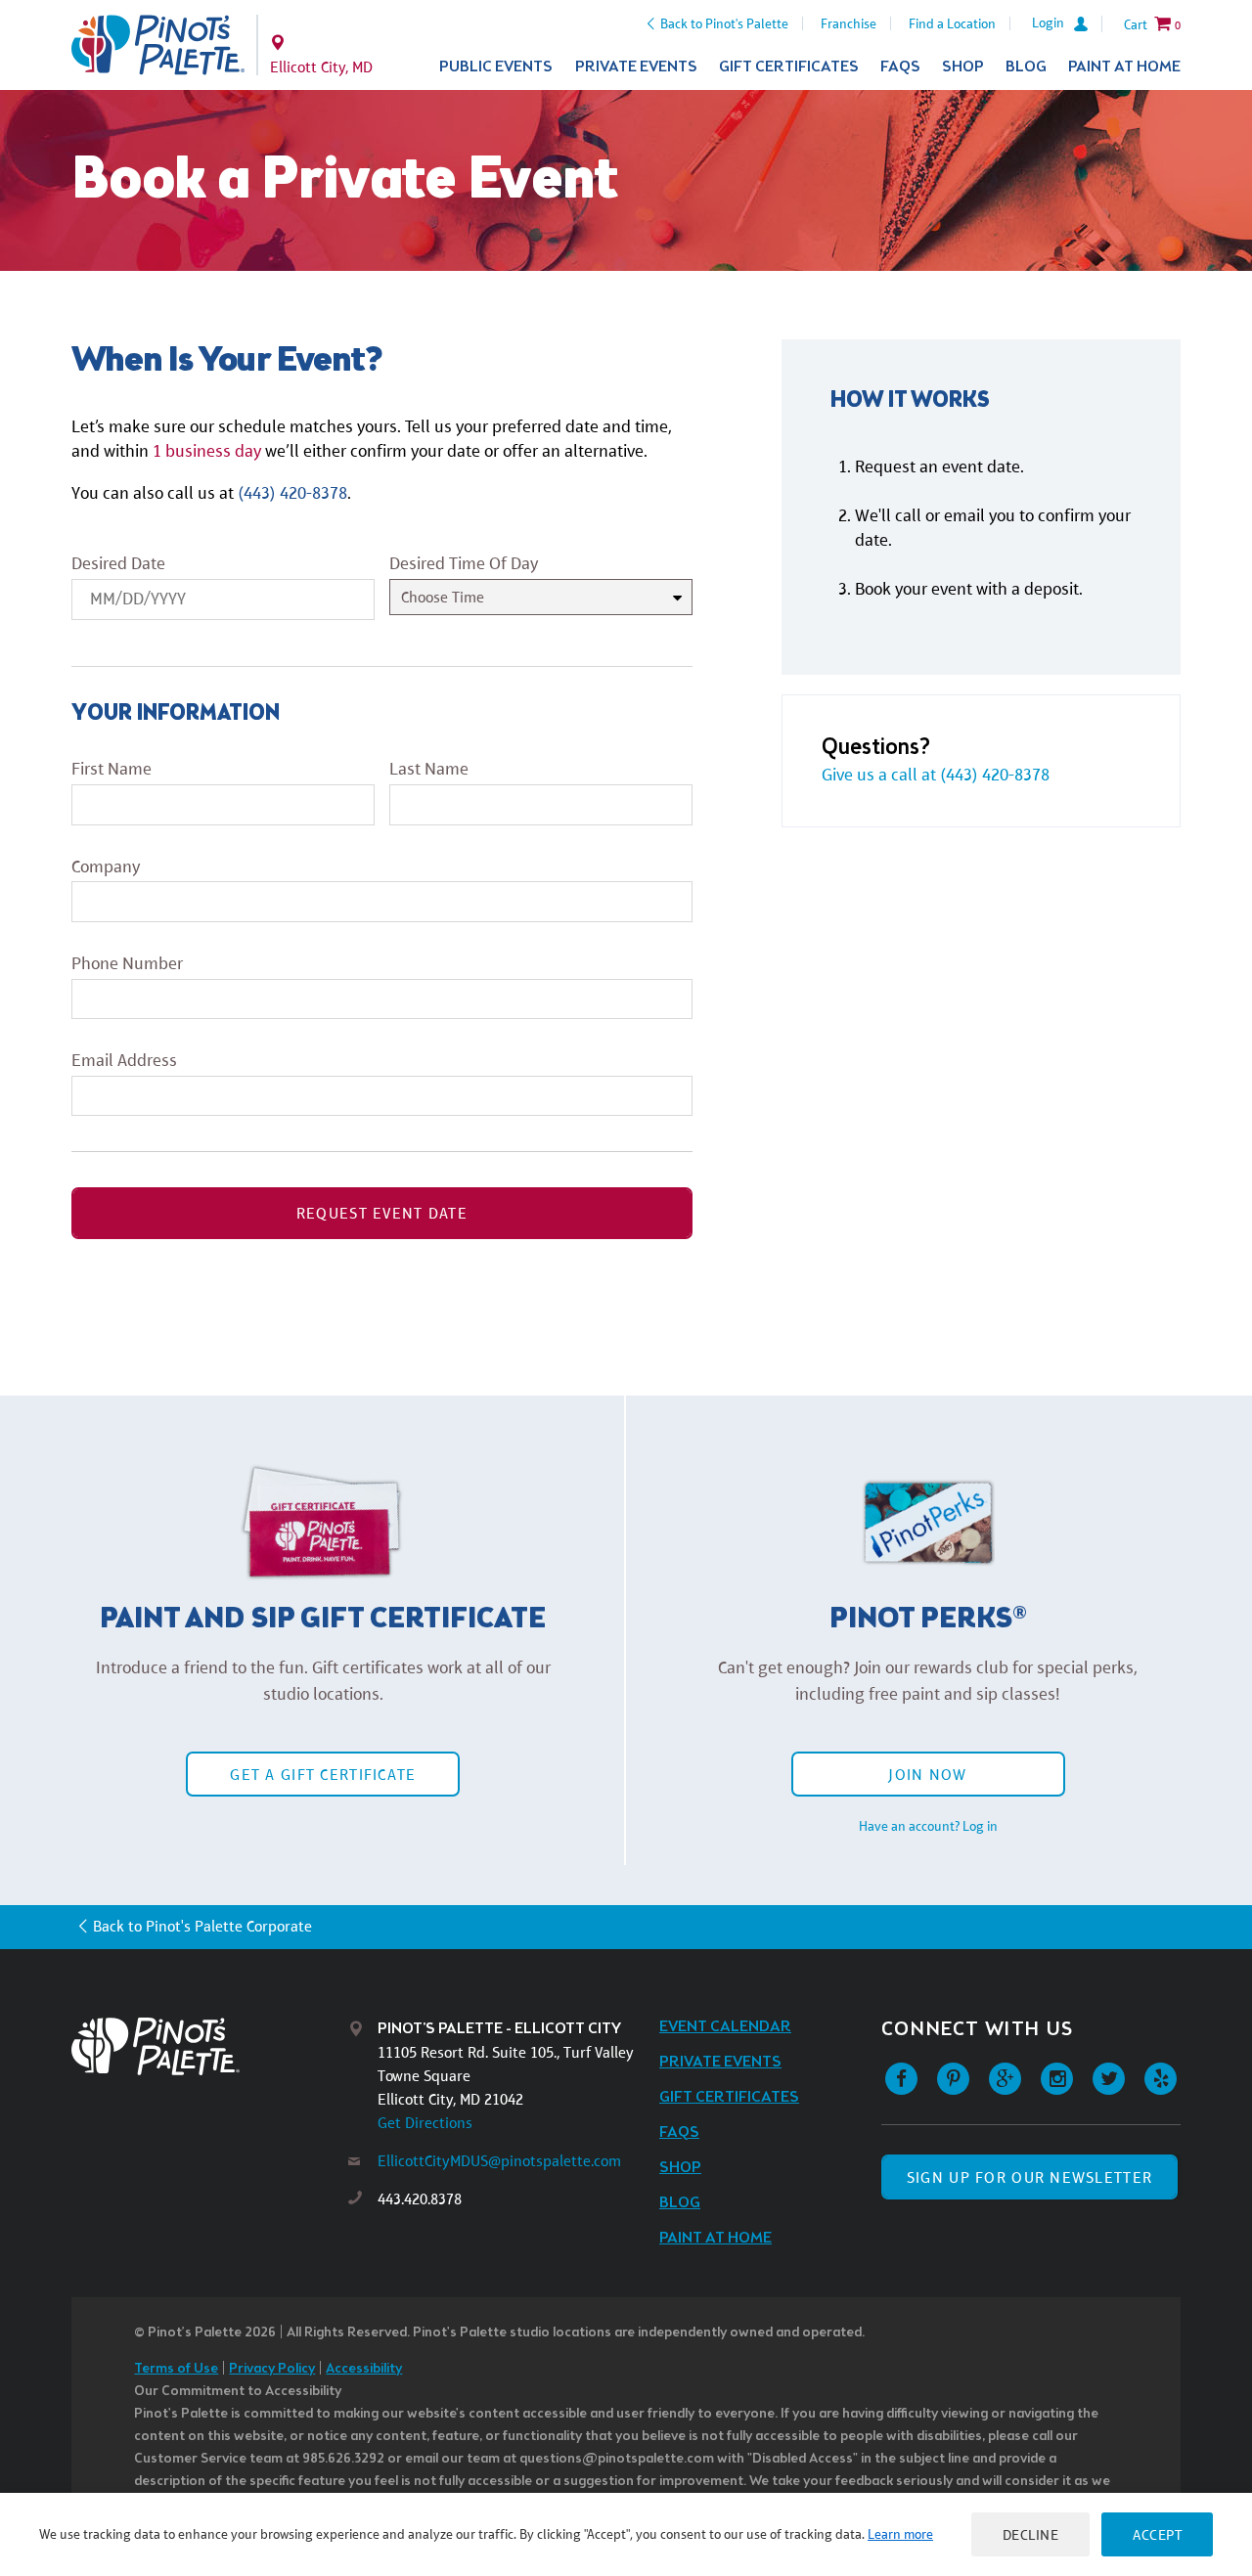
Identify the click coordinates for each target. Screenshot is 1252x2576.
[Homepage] (210, 2046)
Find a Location (952, 23)
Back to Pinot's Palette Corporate (202, 1926)
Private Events (636, 67)
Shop (963, 67)
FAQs (900, 67)
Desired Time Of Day (464, 563)
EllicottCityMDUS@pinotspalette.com (499, 2161)
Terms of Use (176, 2369)
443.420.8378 (420, 2199)
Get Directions (425, 2123)
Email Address (124, 1060)
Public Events (496, 67)
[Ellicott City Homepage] (158, 45)
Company (106, 866)
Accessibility (364, 2369)
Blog (1026, 67)
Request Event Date (382, 1213)
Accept (1157, 2534)
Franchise (849, 23)
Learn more (900, 2534)
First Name (112, 769)
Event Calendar (725, 2027)
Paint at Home (1124, 67)
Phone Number (127, 963)
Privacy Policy (272, 2369)
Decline (1031, 2534)
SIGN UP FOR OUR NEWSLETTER (1029, 2177)
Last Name (429, 769)
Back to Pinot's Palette (724, 23)
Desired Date (118, 563)
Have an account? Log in (928, 1826)
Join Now (927, 1775)
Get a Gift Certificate (323, 1775)
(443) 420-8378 (292, 493)
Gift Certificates (789, 67)
